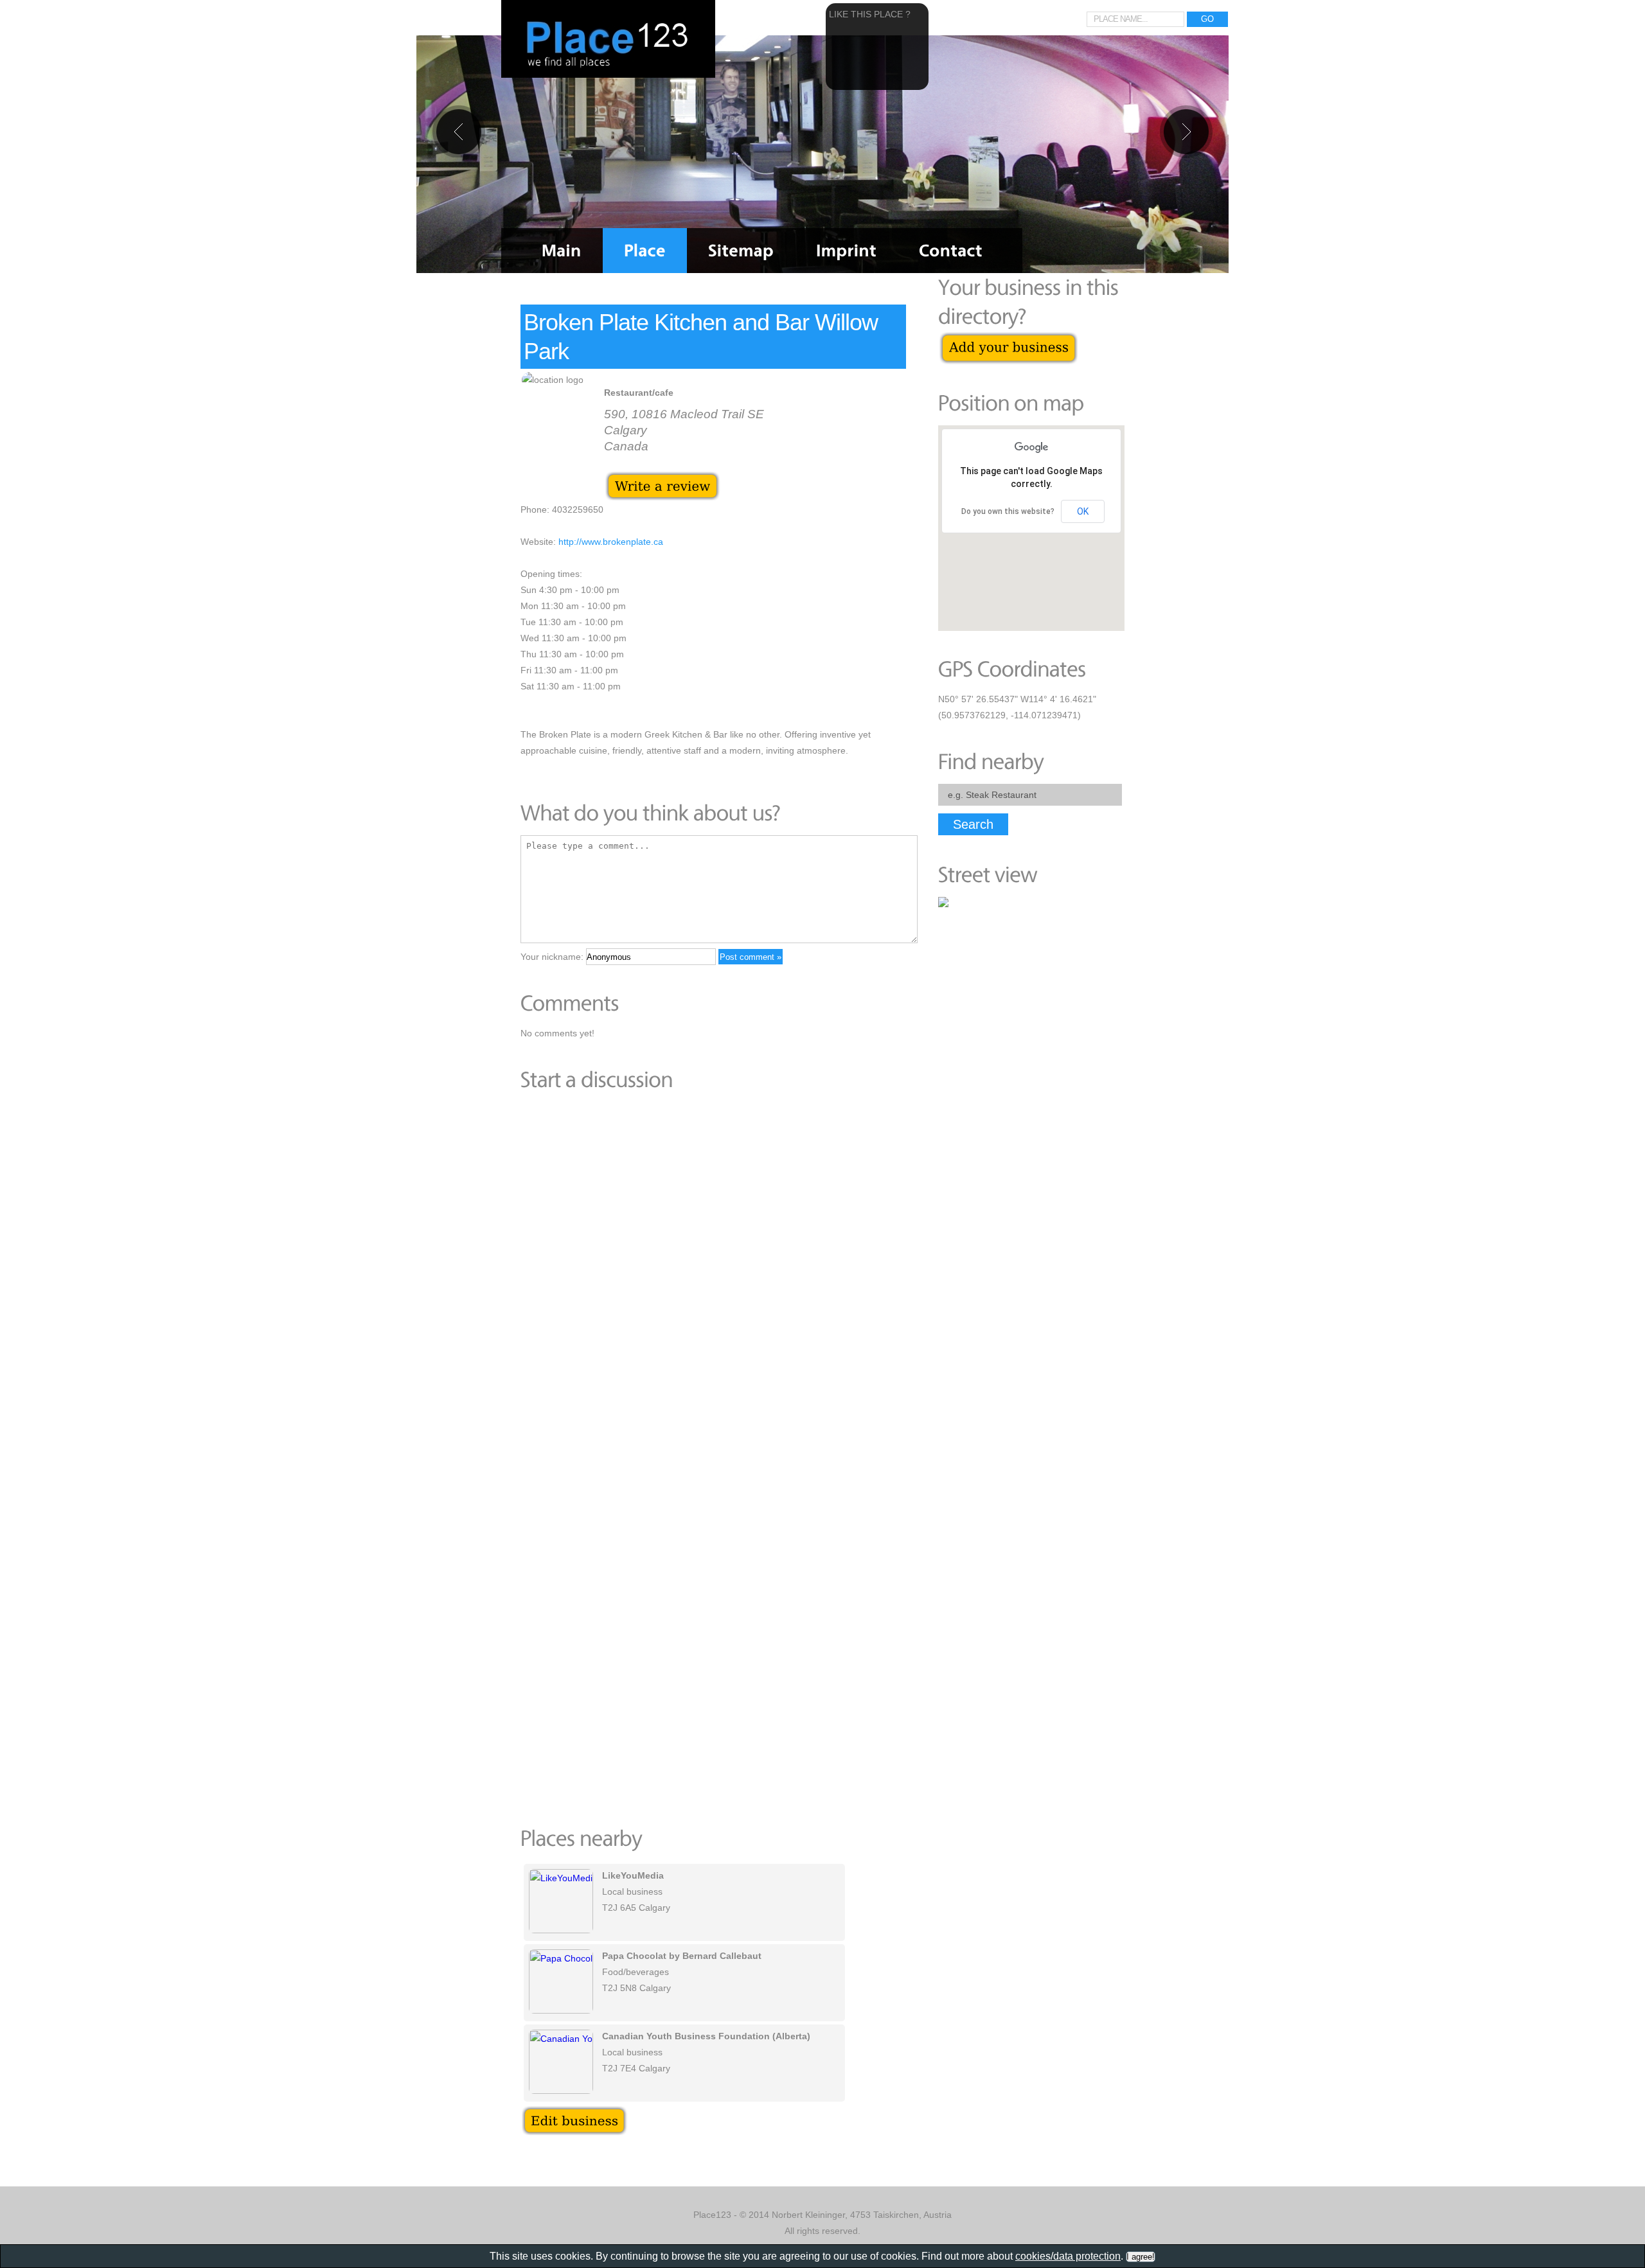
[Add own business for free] (1009, 339)
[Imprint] (846, 251)
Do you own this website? (1008, 511)
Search (973, 824)
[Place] (645, 251)
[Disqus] (713, 1279)
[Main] (562, 251)
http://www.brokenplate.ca (611, 542)
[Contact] (951, 251)
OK (1083, 511)
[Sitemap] (741, 251)
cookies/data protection (1068, 2256)
